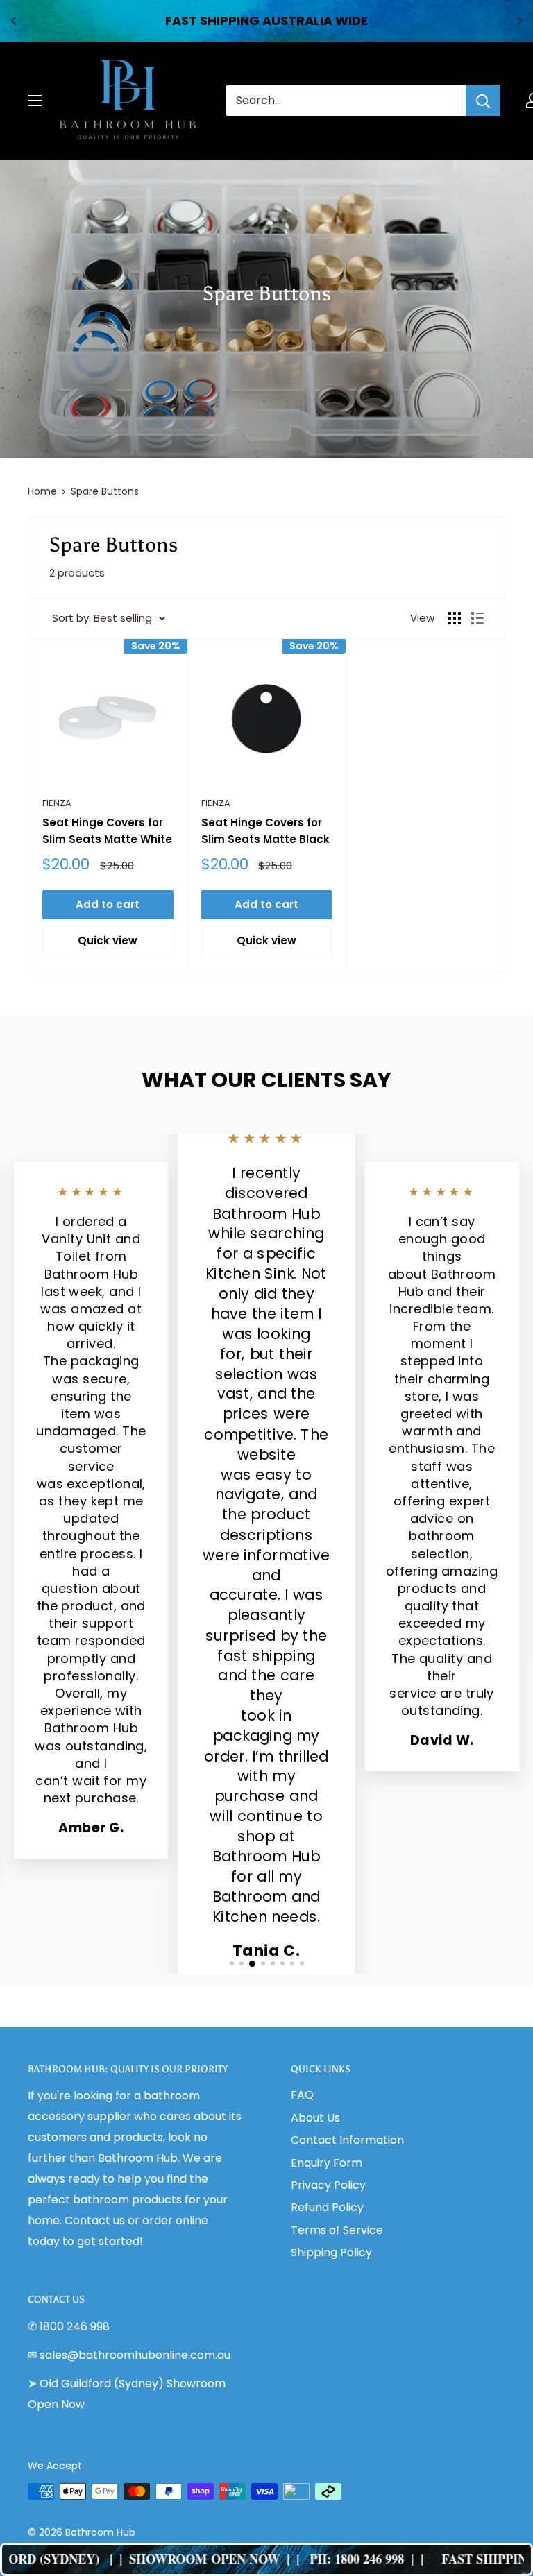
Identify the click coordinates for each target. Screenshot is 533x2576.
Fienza (57, 803)
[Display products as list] (477, 618)
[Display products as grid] (455, 618)
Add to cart (108, 904)
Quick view (108, 940)
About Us (315, 2118)
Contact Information (347, 2140)
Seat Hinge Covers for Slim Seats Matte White (107, 830)
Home (42, 491)
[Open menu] (35, 101)
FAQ (302, 2095)
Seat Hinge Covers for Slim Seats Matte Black (265, 830)
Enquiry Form (327, 2163)
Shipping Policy (331, 2252)
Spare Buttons (105, 491)
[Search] (483, 101)
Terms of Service (337, 2230)
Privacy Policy (328, 2185)
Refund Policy (327, 2207)
